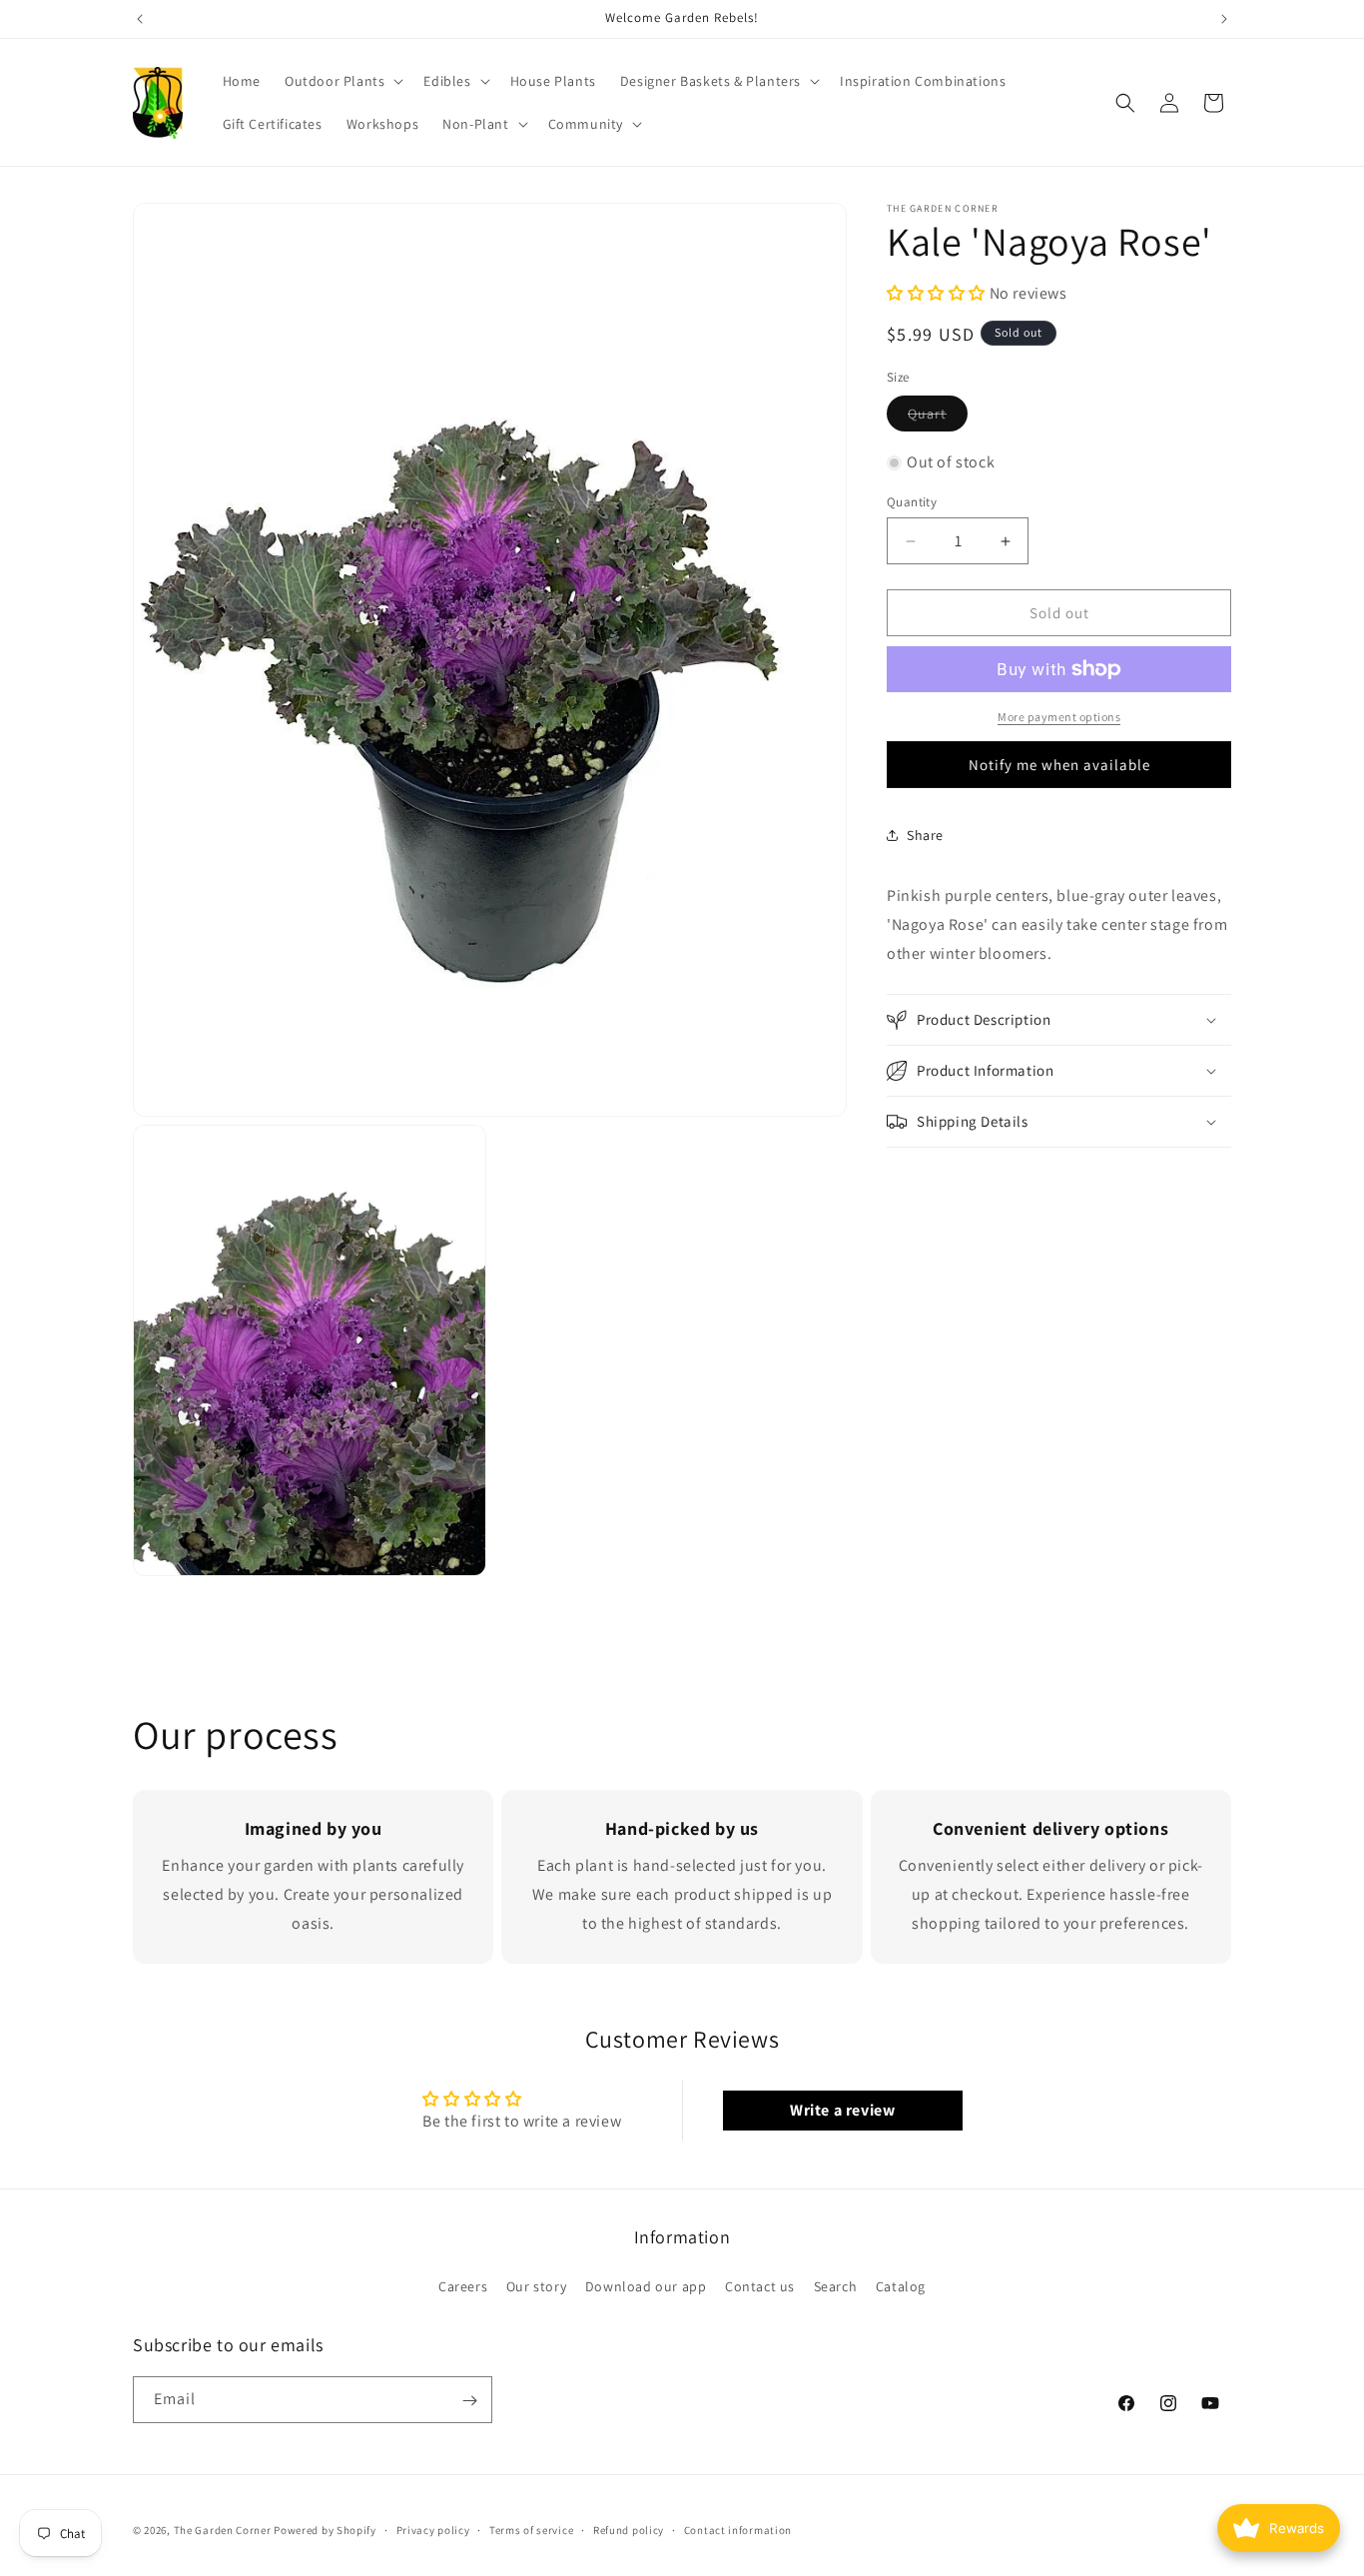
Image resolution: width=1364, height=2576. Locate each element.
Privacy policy (433, 2529)
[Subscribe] (469, 2401)
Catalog (901, 2285)
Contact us (760, 2285)
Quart (938, 418)
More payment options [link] (1059, 717)
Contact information (738, 2529)
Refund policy (629, 2529)
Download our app (646, 2285)
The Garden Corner (223, 2530)
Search (836, 2285)
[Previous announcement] (140, 19)
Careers (463, 2285)
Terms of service (531, 2529)
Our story (536, 2285)
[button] (342, 81)
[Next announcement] (1224, 19)
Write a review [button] (842, 2110)
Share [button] (925, 835)
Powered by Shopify (325, 2530)
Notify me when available (1059, 765)
